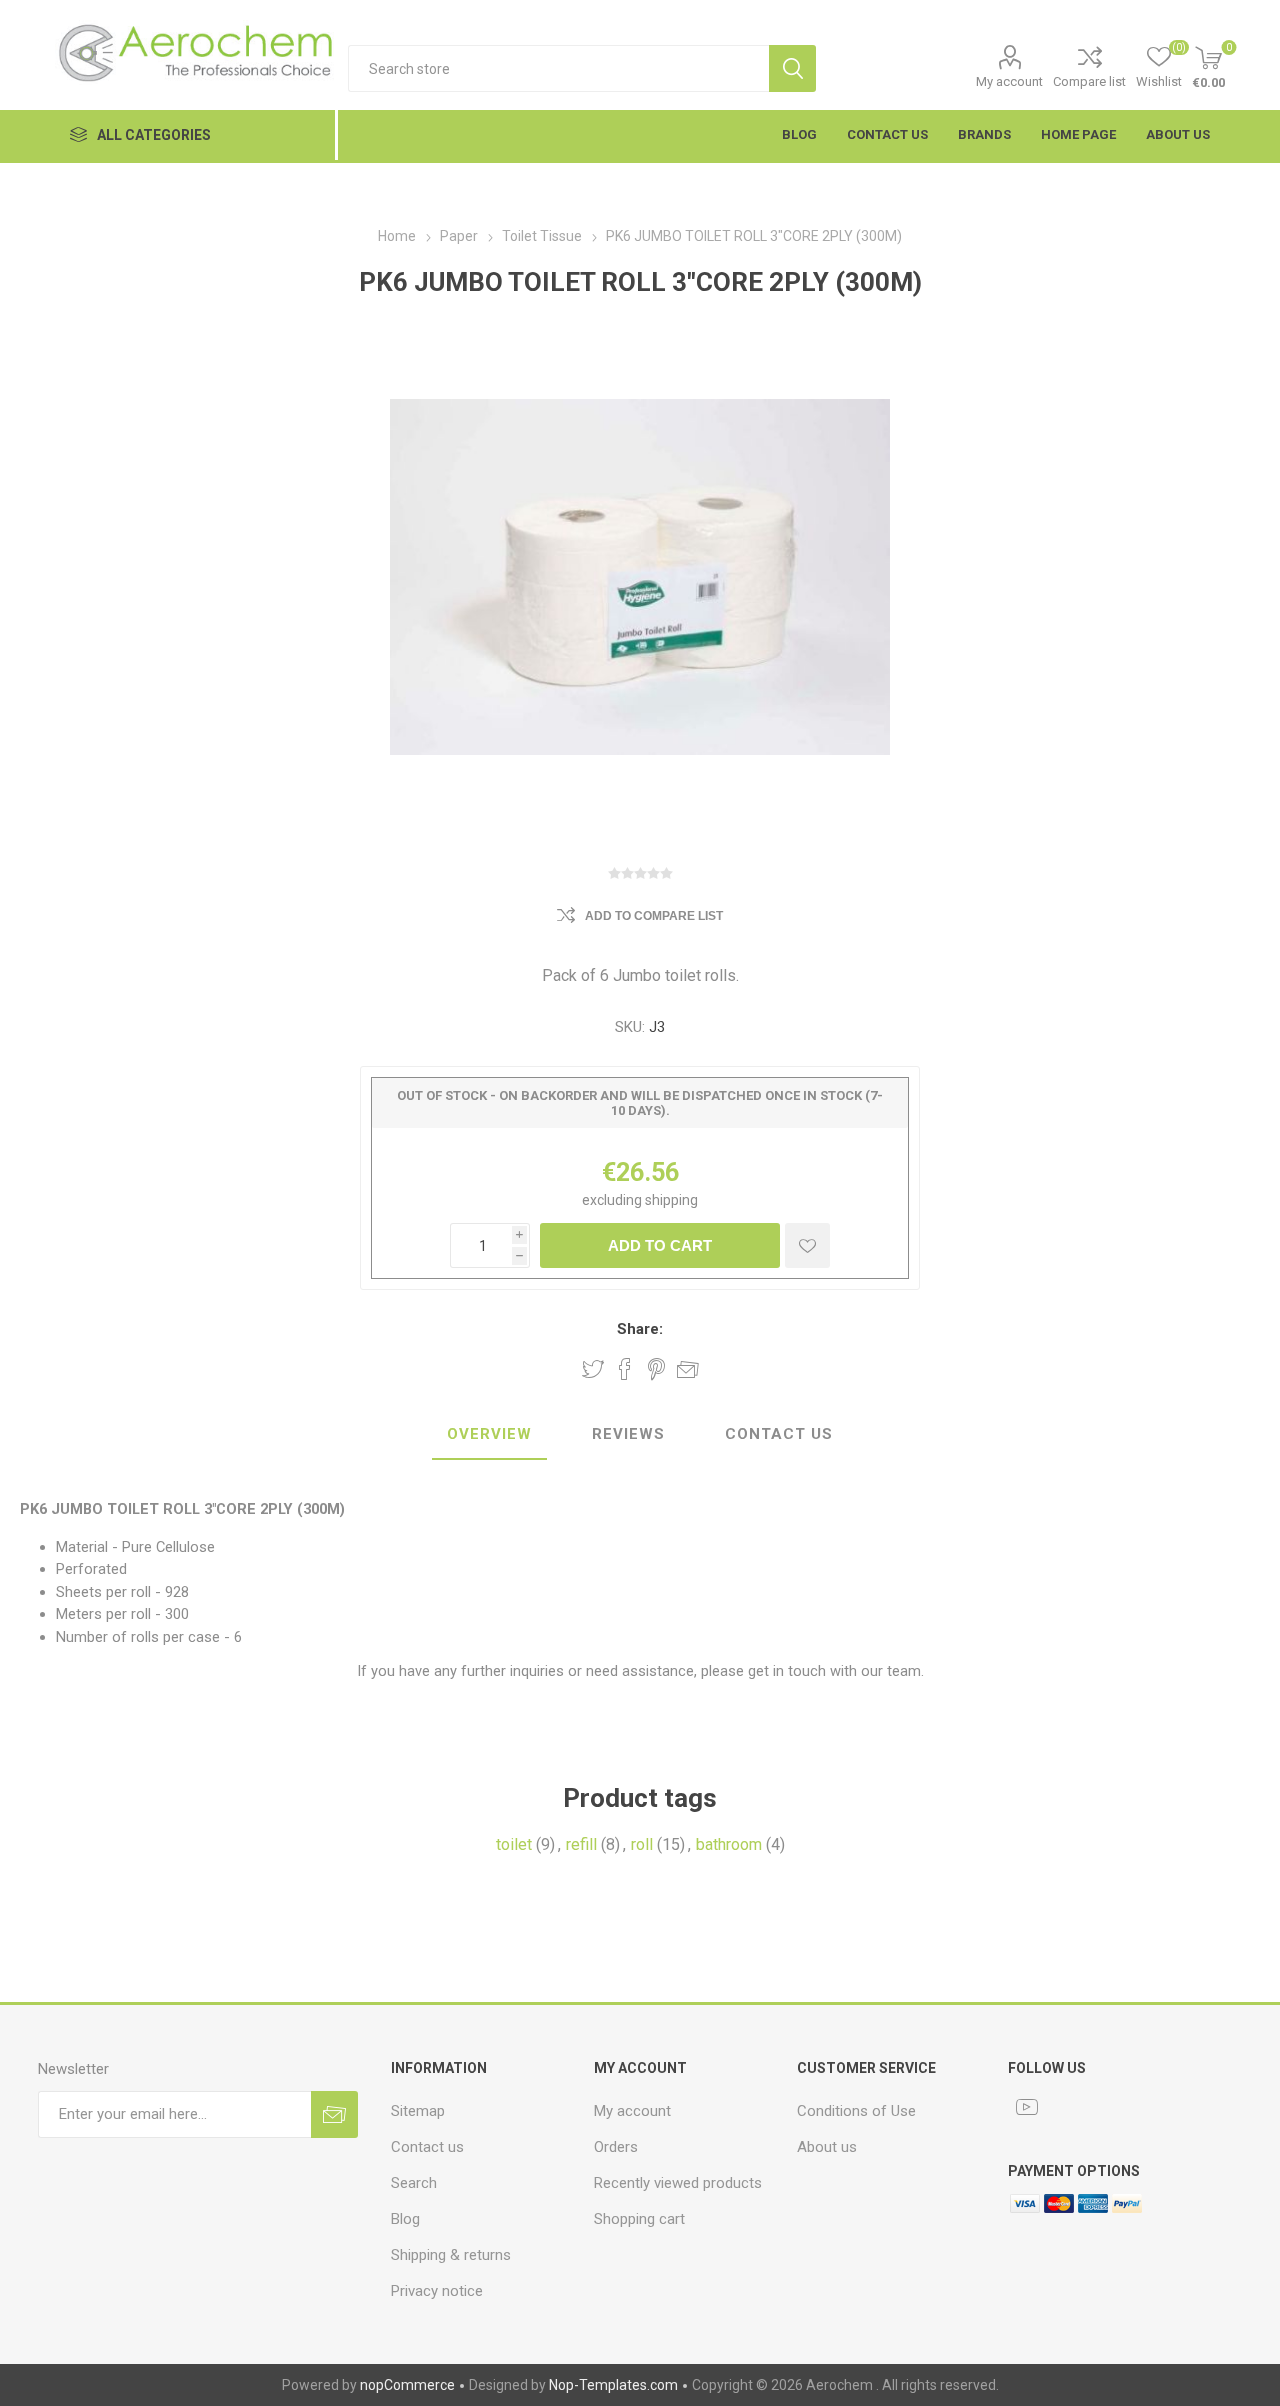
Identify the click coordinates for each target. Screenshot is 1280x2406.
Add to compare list (654, 916)
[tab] (489, 1435)
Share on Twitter (593, 1369)
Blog (405, 2219)
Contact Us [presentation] (779, 1434)
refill (581, 1844)
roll (642, 1844)
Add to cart (660, 1245)
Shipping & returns (451, 2255)
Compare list (1089, 81)
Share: (640, 1329)
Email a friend (688, 1369)
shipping (671, 1200)
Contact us (427, 2147)
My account (1009, 81)
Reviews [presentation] (628, 1434)
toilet (514, 1844)
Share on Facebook (625, 1369)
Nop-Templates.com (613, 2385)
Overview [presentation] (489, 1434)
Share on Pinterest (656, 1369)
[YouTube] (1027, 2107)
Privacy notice (437, 2291)
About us (827, 2147)
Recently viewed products (678, 2183)
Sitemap (418, 2111)
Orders (616, 2147)
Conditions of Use (856, 2111)
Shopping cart (639, 2219)
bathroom (729, 1844)
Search (792, 68)
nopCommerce (407, 2385)
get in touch (785, 1671)
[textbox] (558, 68)
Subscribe (334, 2114)
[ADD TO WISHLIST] (807, 1245)
